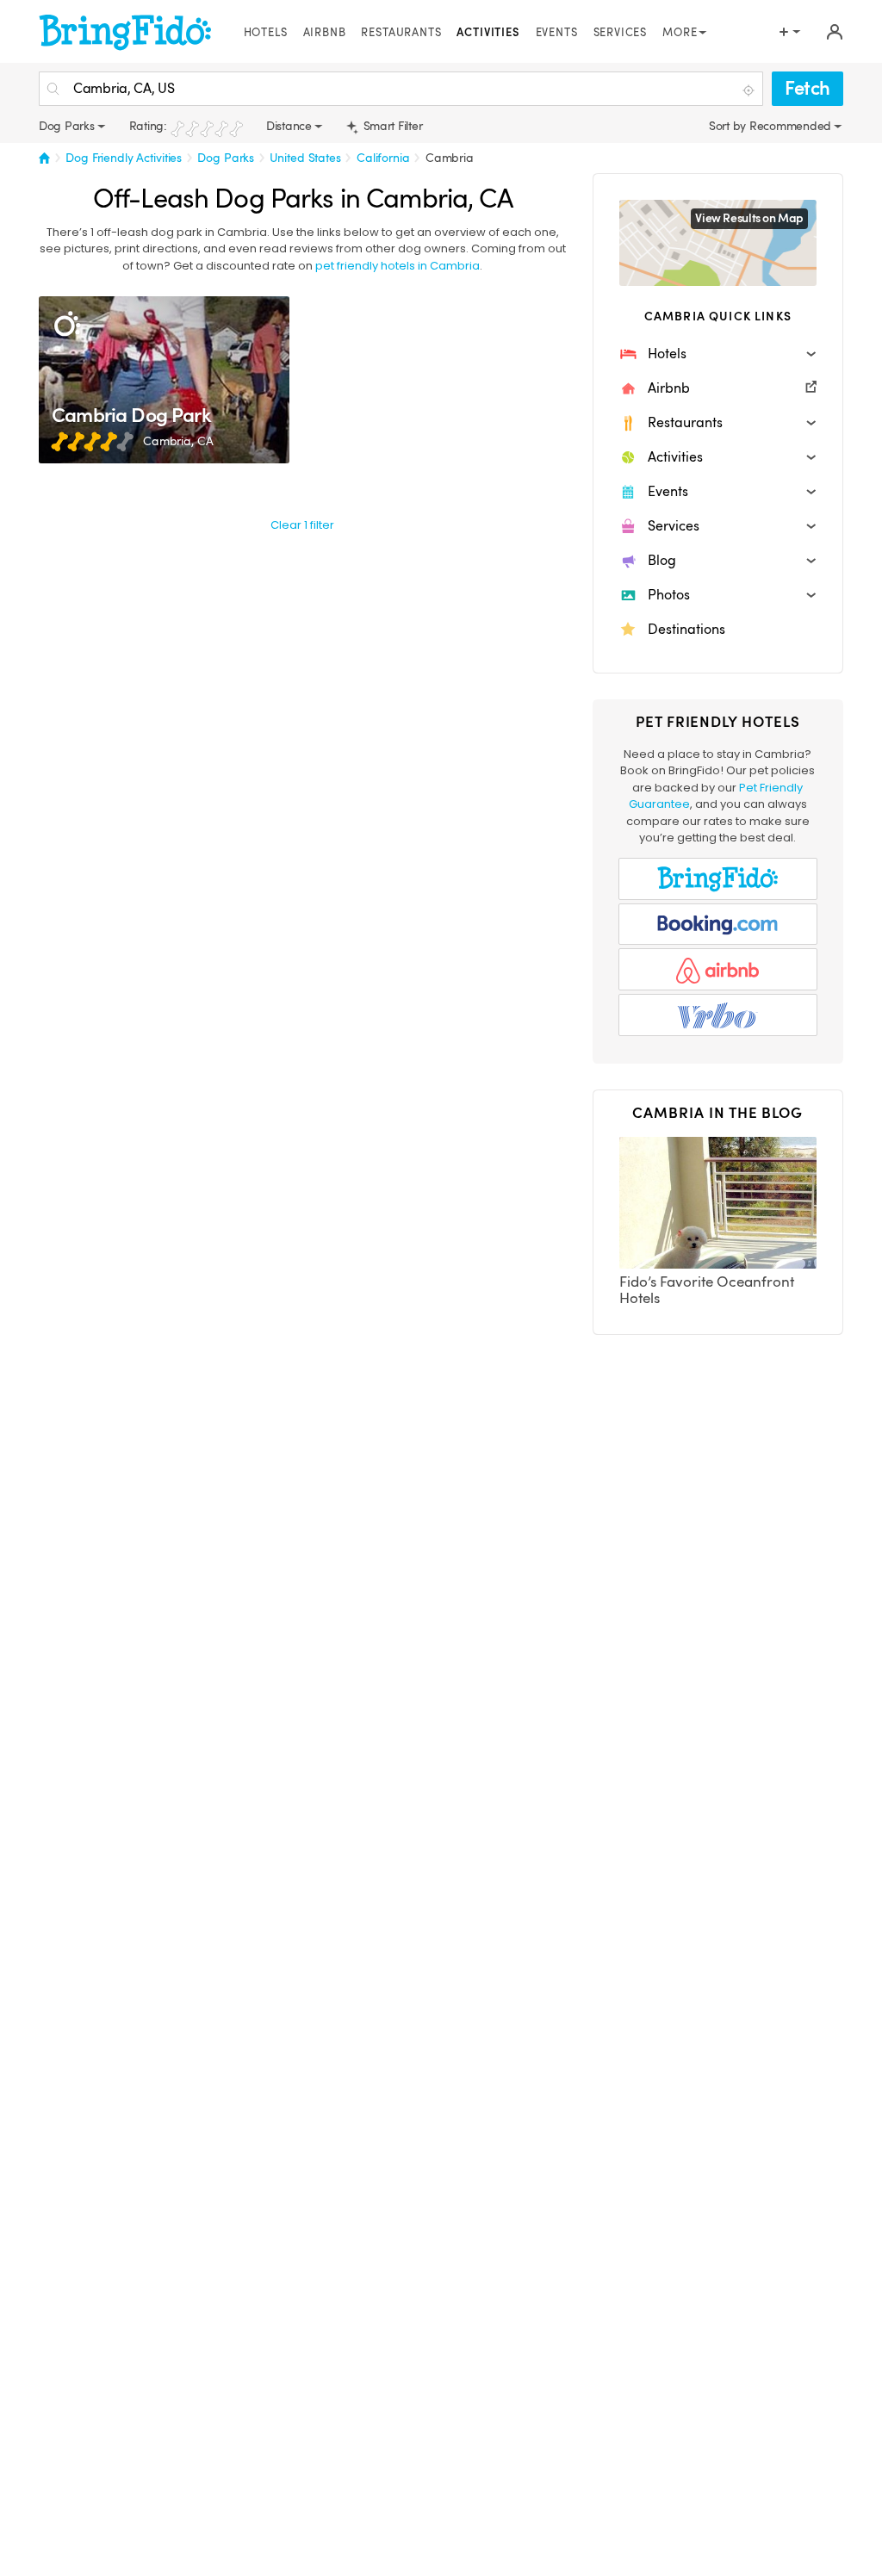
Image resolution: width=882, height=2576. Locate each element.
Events (557, 33)
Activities (488, 33)
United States (305, 158)
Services (621, 33)
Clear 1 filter (302, 525)
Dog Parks (226, 158)
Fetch (807, 88)
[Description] (67, 324)
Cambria (450, 158)
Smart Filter (391, 126)
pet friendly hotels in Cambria (398, 266)
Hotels (266, 33)
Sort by (729, 126)
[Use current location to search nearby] (750, 90)
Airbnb (325, 33)
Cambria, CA (178, 441)
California (383, 158)
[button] (718, 354)
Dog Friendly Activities (124, 158)
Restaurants (401, 33)
